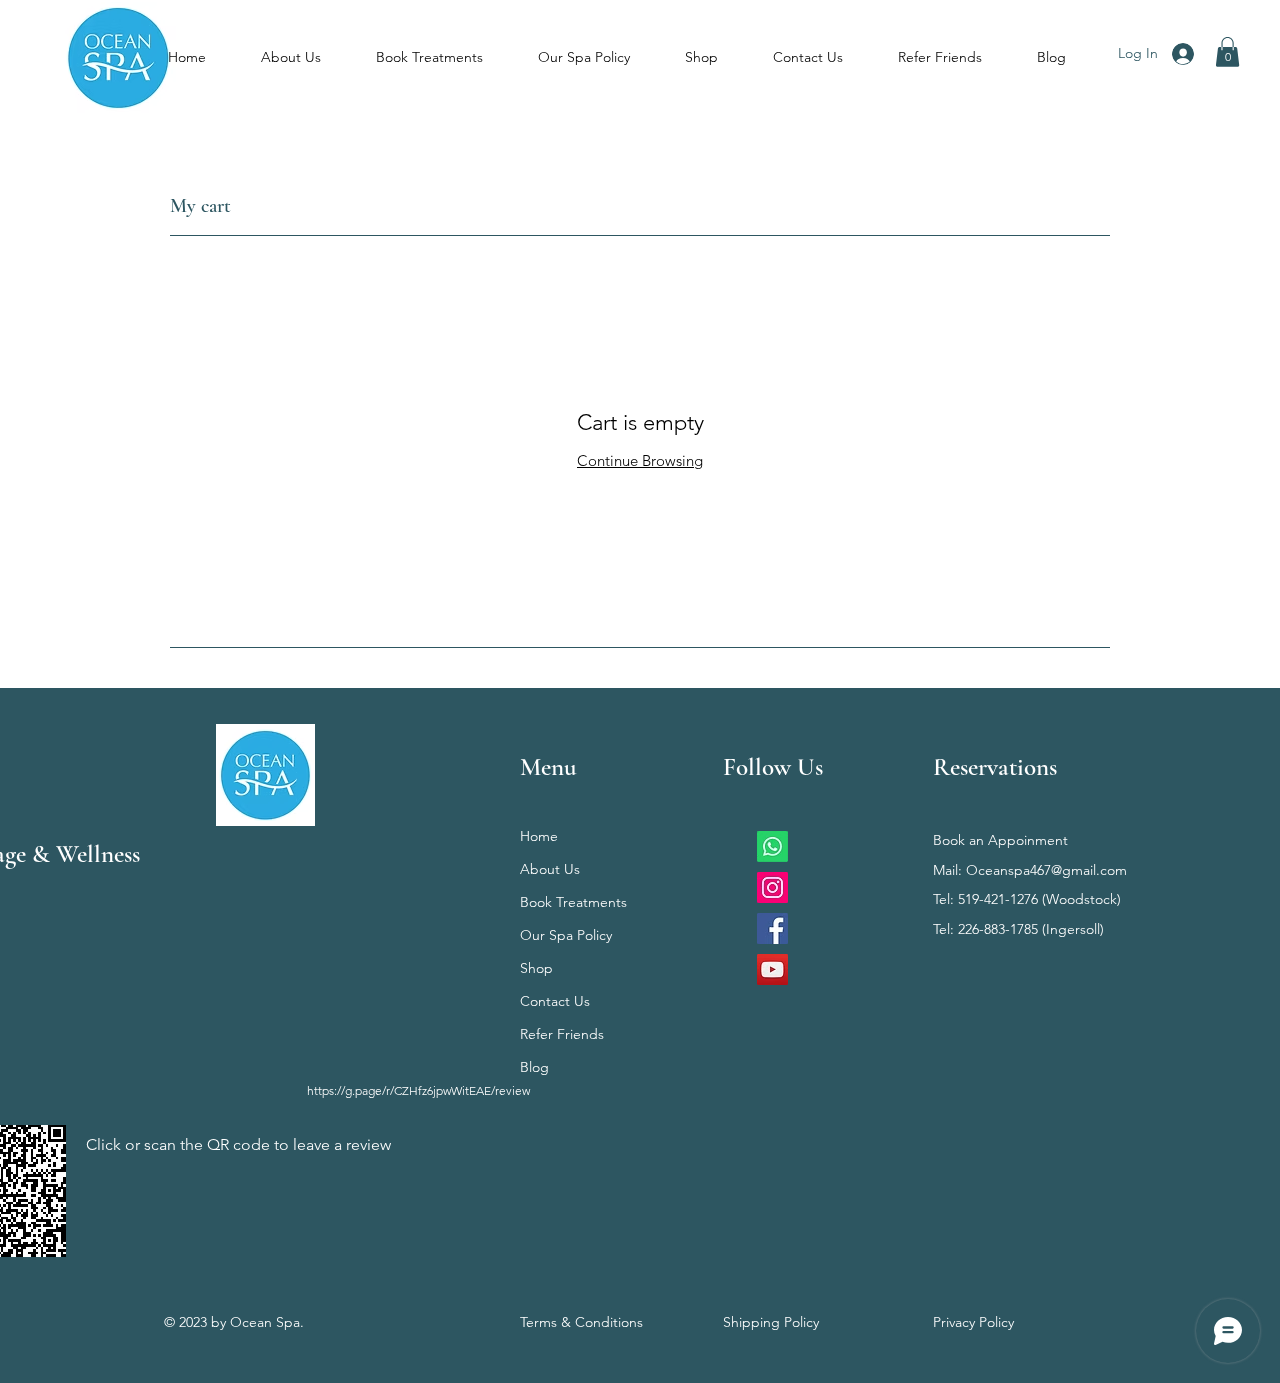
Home (539, 836)
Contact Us (555, 1001)
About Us (550, 869)
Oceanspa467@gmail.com (1046, 870)
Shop (536, 968)
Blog (534, 1067)
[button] (1227, 52)
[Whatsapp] (772, 846)
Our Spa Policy (566, 935)
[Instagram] (772, 887)
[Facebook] (772, 928)
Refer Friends (562, 1034)
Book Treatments (573, 902)
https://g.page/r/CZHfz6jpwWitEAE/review (418, 1090)
